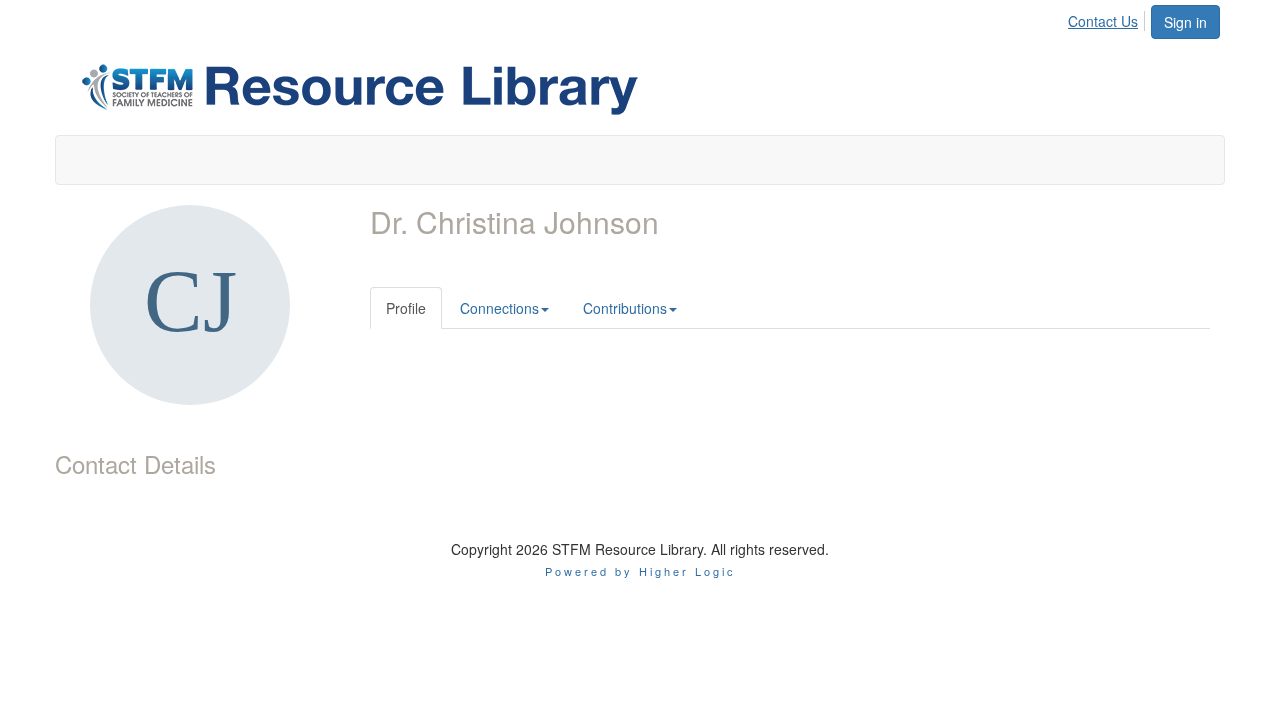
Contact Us (1103, 21)
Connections (499, 308)
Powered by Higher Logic (640, 571)
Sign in (1185, 22)
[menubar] (1108, 18)
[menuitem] (1108, 18)
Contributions (625, 308)
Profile (406, 308)
